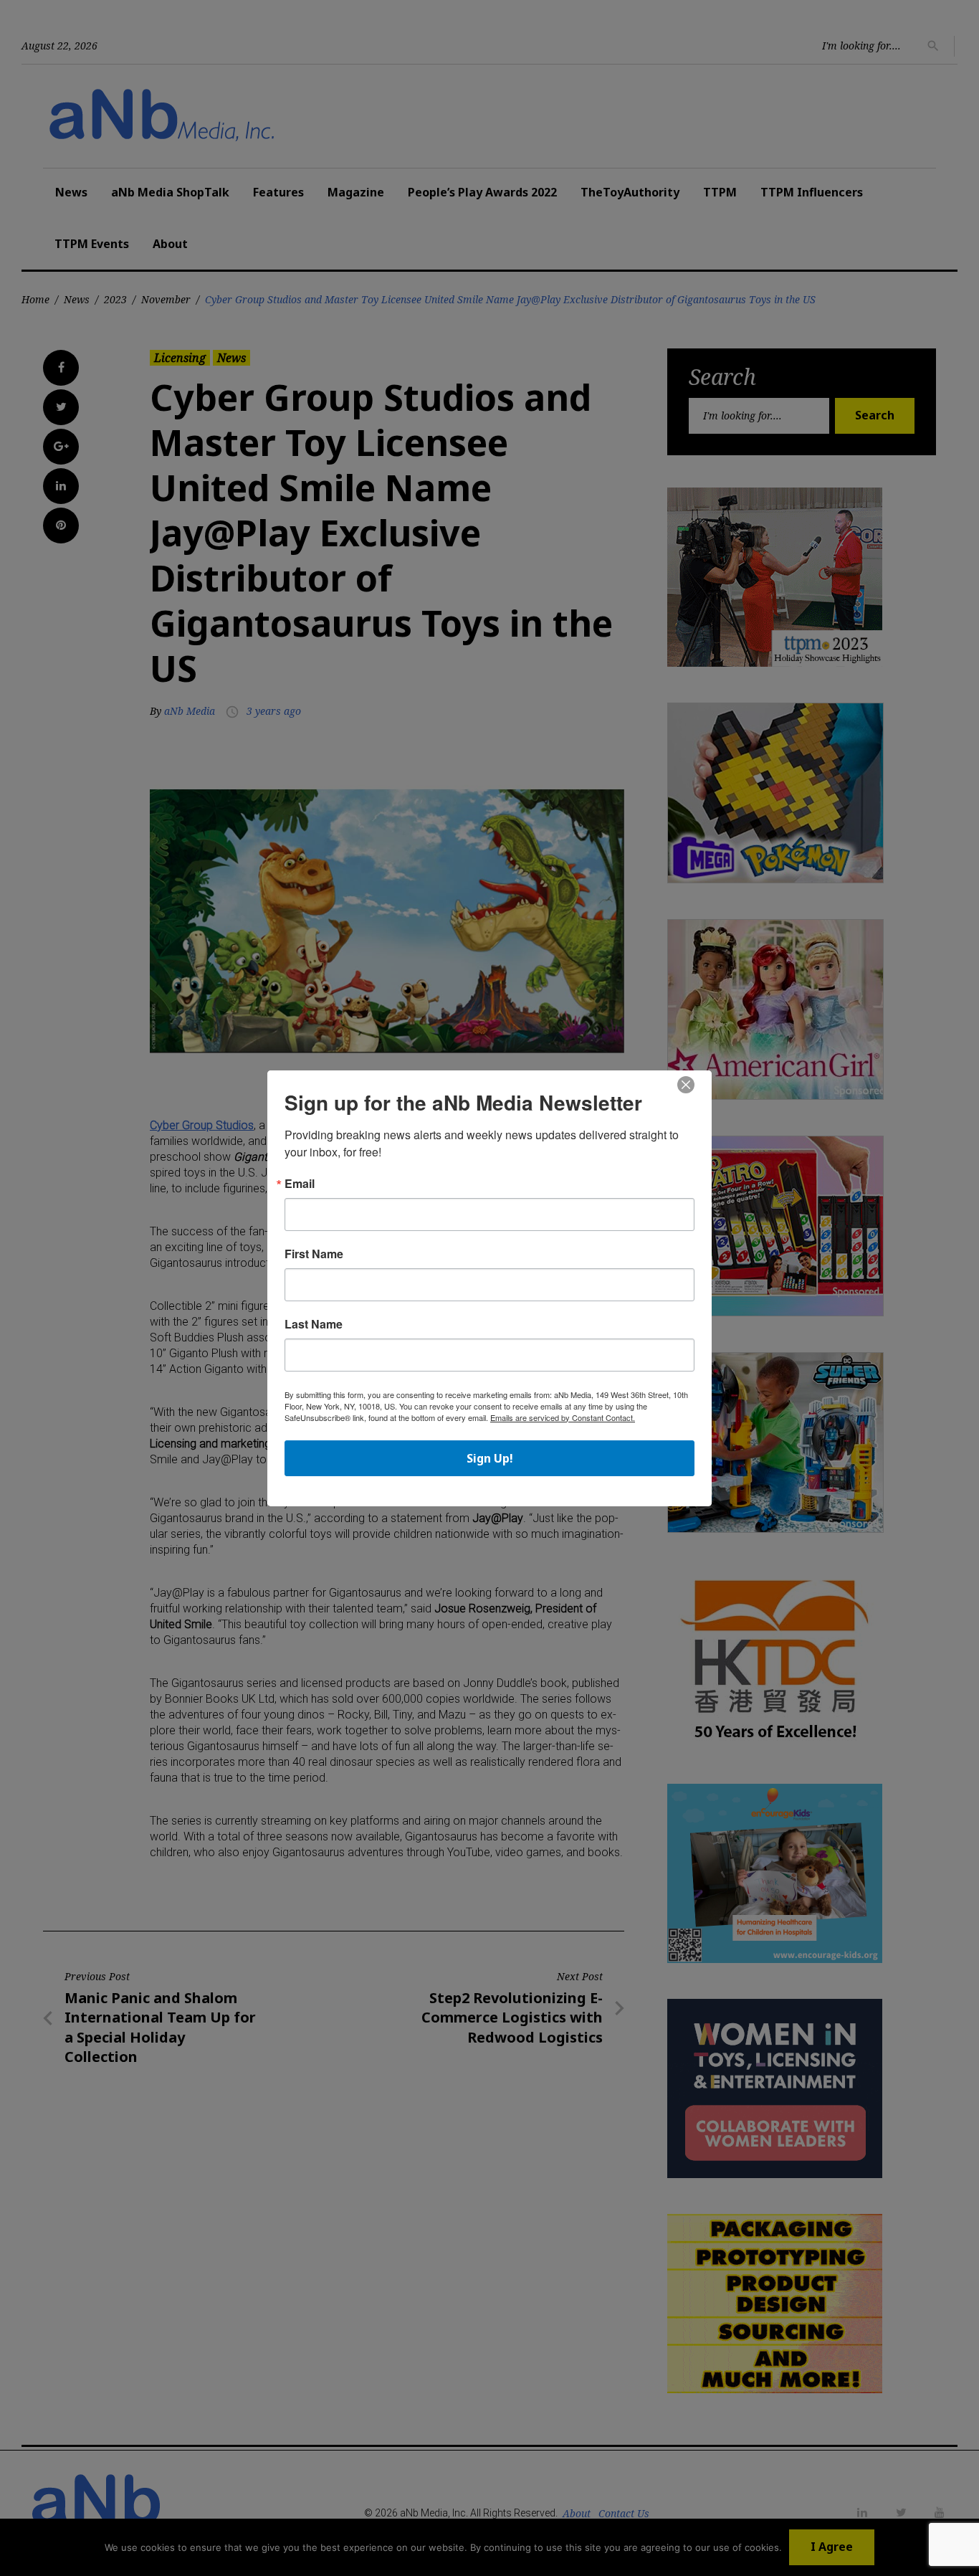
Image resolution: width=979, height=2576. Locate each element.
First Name (314, 1254)
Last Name (314, 1324)
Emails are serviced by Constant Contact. (563, 1417)
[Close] (686, 1085)
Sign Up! (490, 1458)
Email (300, 1184)
